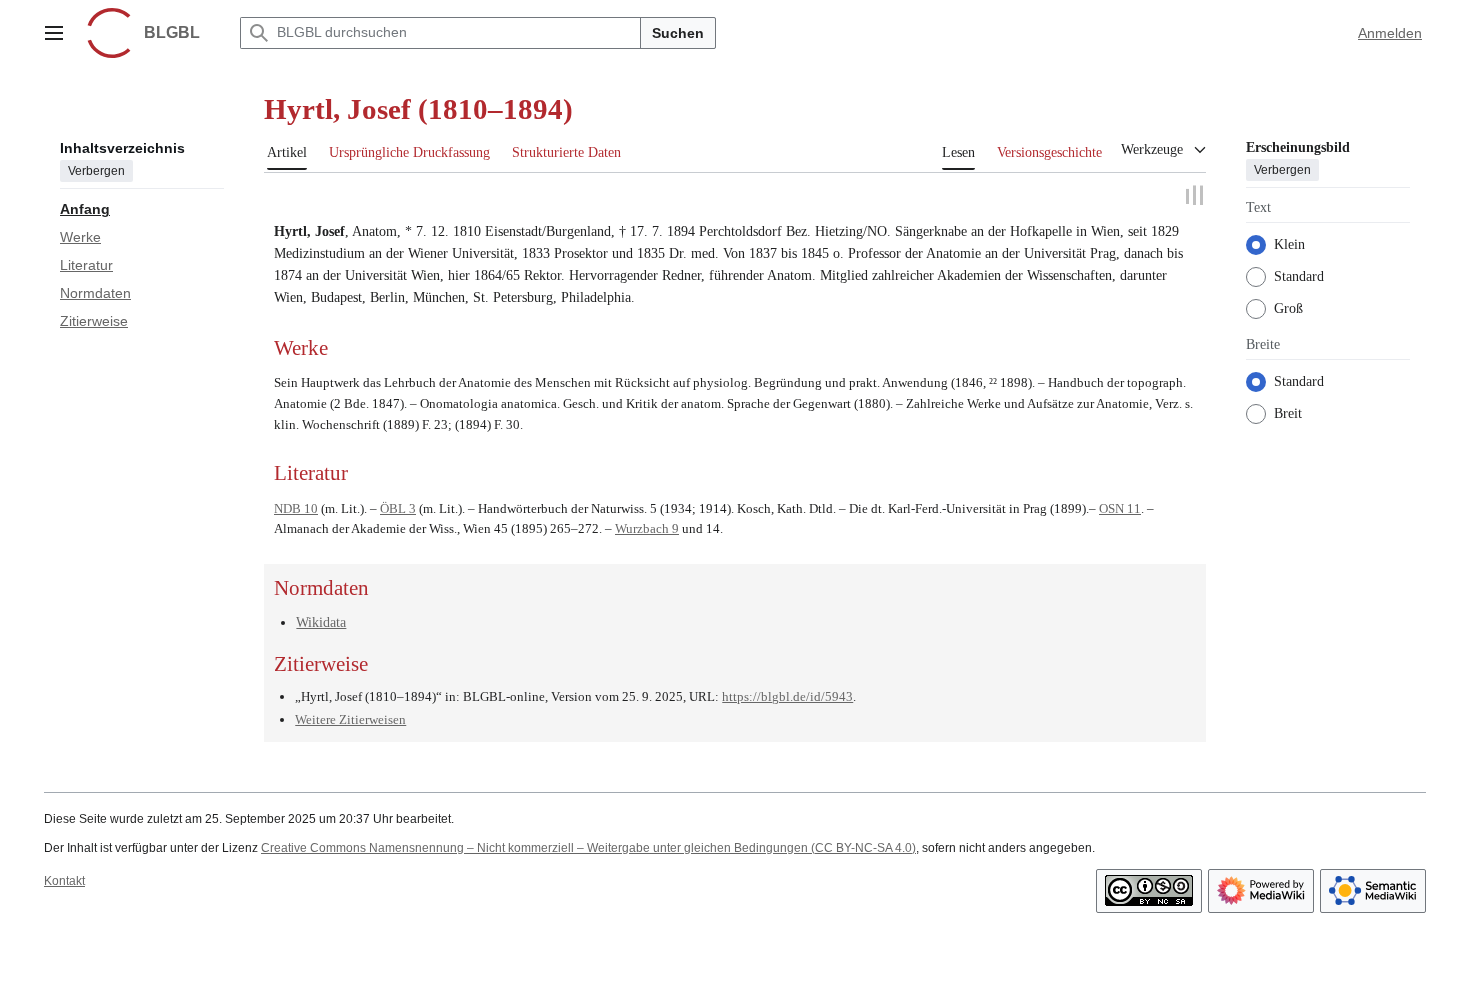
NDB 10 (296, 505)
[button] (54, 33)
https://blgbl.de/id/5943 (787, 694)
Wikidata (321, 619)
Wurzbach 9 (647, 526)
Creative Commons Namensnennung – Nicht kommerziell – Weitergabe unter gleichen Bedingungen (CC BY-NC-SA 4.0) (588, 845)
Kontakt (64, 878)
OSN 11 (1120, 505)
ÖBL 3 (398, 505)
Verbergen (96, 171)
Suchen (678, 33)
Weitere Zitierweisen (350, 716)
